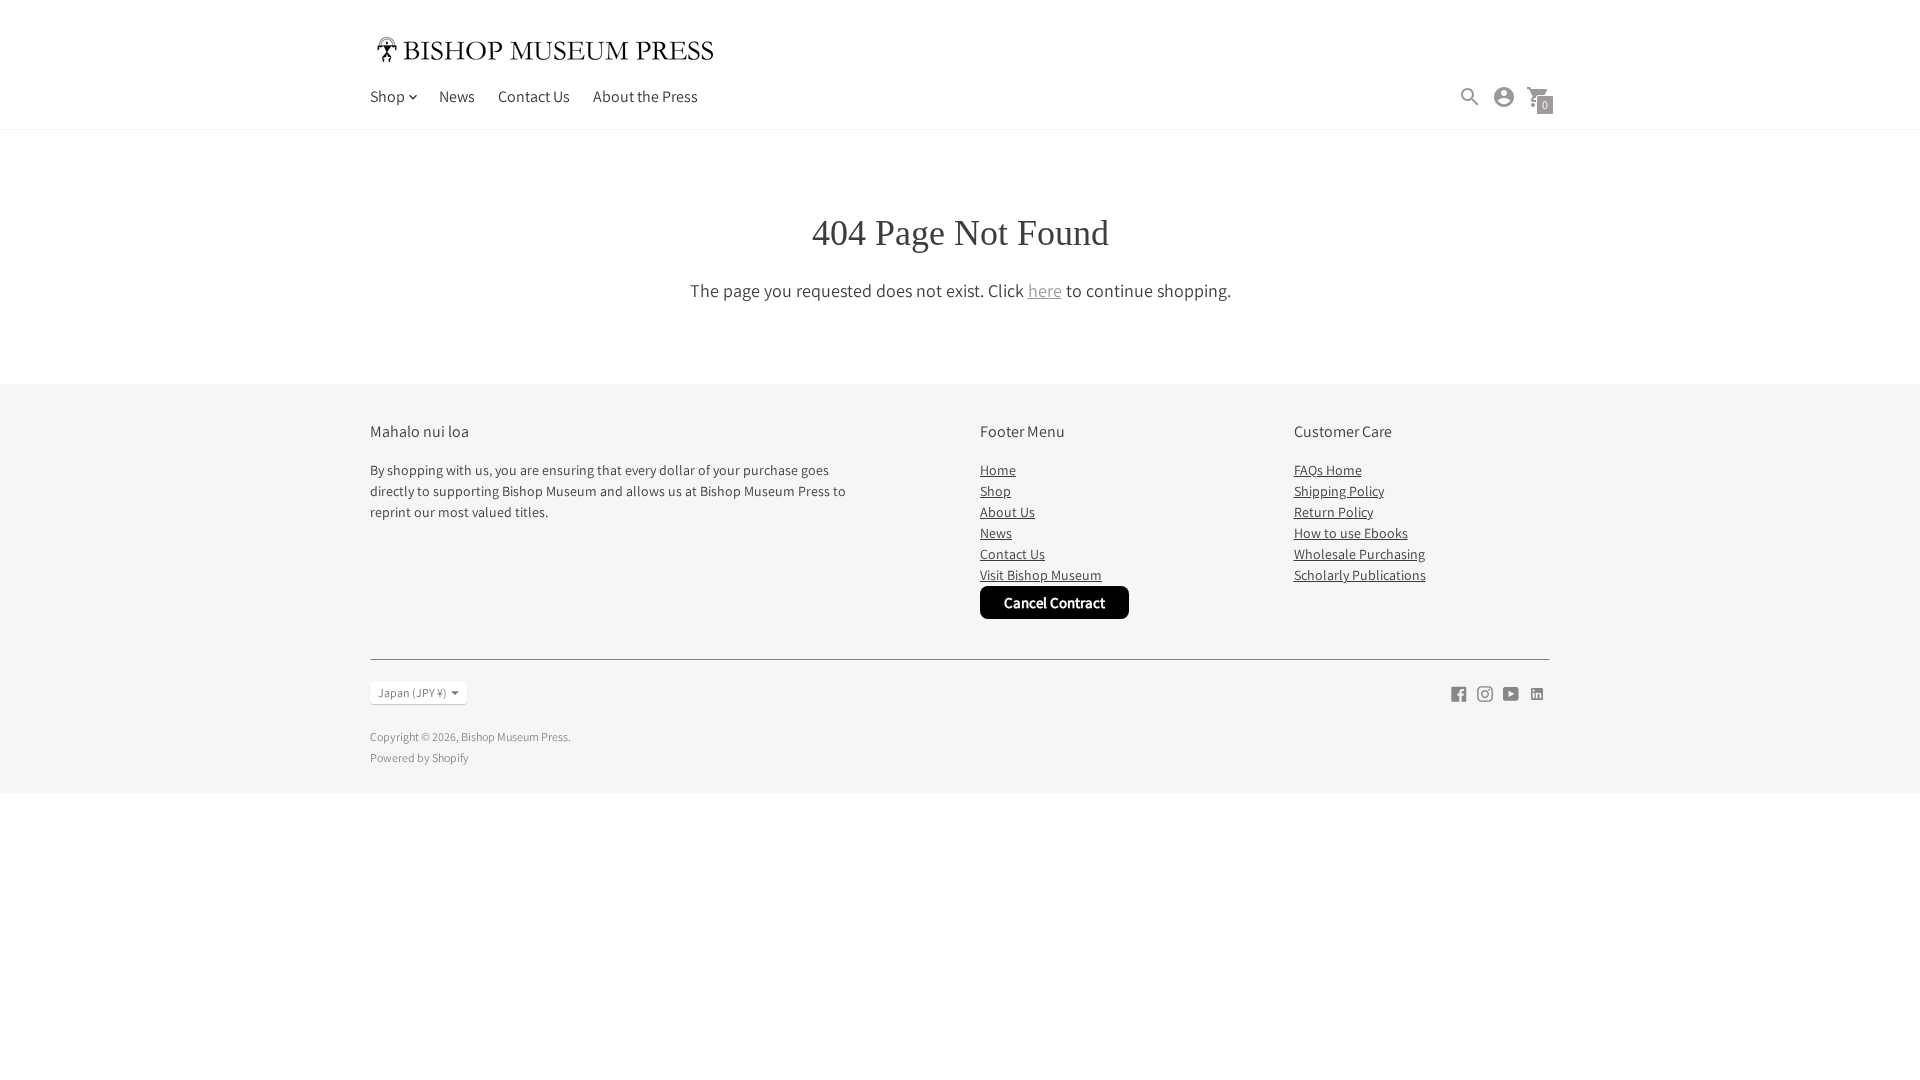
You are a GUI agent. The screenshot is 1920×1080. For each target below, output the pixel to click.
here (1045, 290)
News (457, 96)
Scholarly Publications (1360, 575)
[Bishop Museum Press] (545, 52)
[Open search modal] (1470, 97)
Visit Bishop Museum (1041, 575)
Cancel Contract (1054, 602)
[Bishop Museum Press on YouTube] (1511, 692)
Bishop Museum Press (514, 736)
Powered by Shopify (419, 757)
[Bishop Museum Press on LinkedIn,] (1537, 692)
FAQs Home (1328, 470)
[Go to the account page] (1504, 97)
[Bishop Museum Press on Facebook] (1459, 692)
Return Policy (1333, 512)
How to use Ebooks (1351, 533)
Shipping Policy (1339, 491)
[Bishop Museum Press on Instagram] (1485, 692)
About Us (1007, 512)
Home (998, 470)
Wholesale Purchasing (1359, 554)
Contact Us (534, 96)
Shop (995, 491)
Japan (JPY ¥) (412, 692)
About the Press (645, 96)
